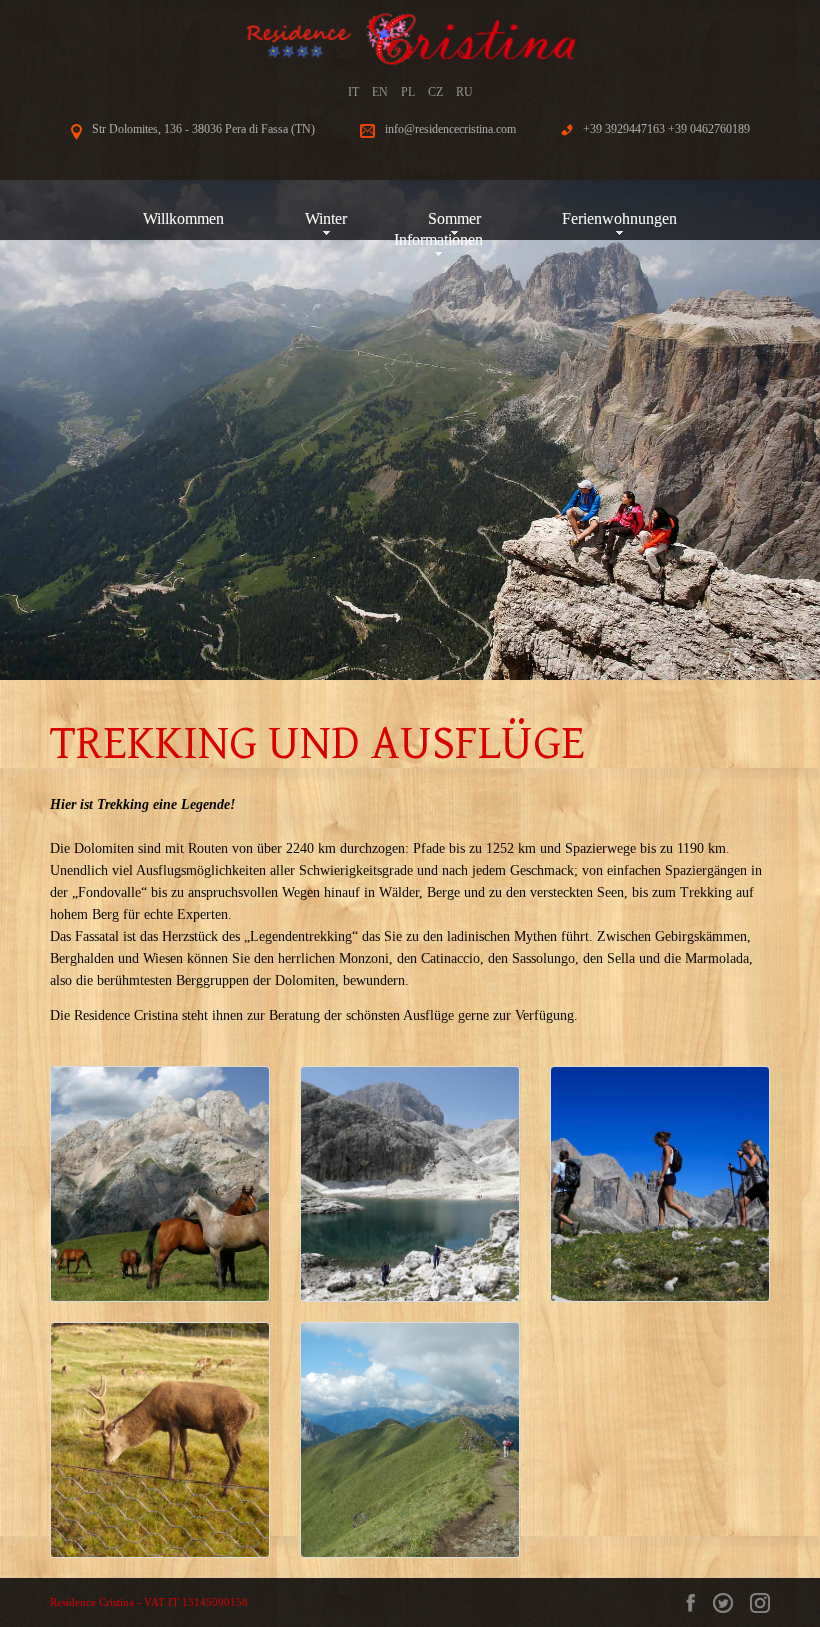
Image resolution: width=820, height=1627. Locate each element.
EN (380, 92)
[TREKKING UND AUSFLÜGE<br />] (160, 1184)
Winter (326, 218)
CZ (435, 92)
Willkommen (183, 218)
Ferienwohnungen (619, 218)
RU (464, 92)
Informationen (438, 239)
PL (408, 92)
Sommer (454, 218)
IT (353, 92)
